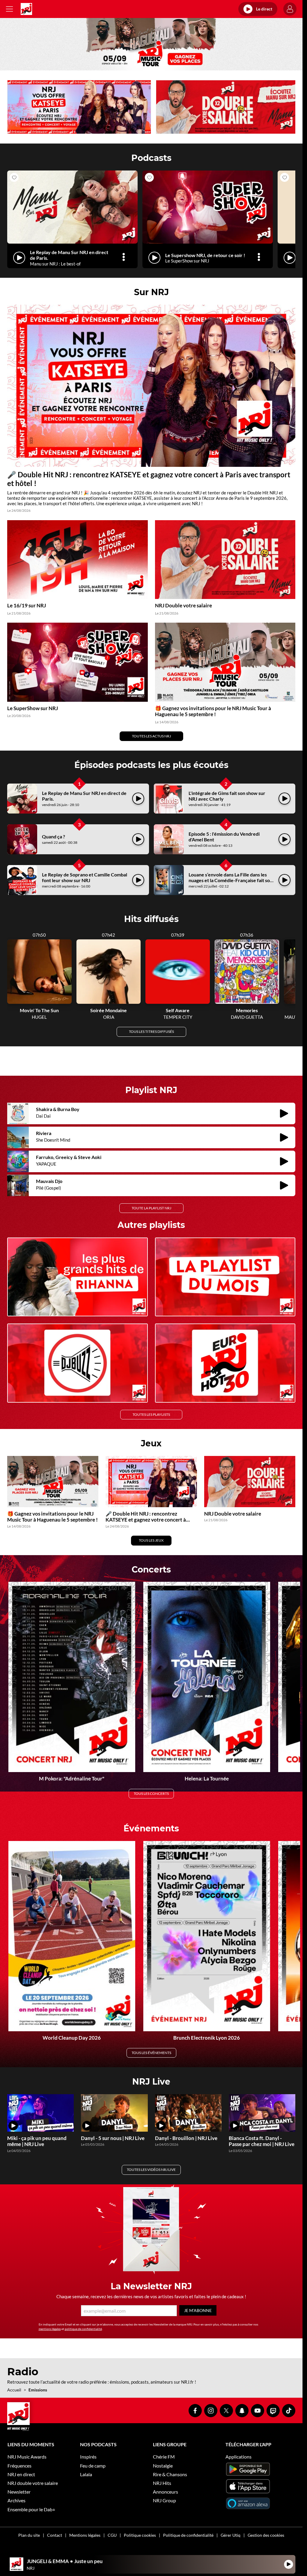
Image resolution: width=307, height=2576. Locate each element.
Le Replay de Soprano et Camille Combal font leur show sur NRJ (85, 875)
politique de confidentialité (83, 2326)
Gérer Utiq (231, 2532)
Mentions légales (85, 2532)
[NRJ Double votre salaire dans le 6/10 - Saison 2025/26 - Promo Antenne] (225, 107)
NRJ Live (151, 2079)
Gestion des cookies (266, 2532)
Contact (55, 2532)
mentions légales (50, 2326)
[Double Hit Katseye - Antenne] (78, 107)
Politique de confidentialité (188, 2532)
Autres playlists (151, 1222)
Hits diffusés (151, 917)
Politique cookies (140, 2532)
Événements (151, 1825)
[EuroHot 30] (225, 1360)
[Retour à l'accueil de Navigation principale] (26, 9)
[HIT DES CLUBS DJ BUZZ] (77, 1360)
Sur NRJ (151, 290)
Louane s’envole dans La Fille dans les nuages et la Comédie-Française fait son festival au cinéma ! (231, 878)
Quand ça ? (54, 835)
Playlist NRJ (151, 1087)
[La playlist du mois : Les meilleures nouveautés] (225, 1274)
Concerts (151, 1567)
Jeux (151, 1440)
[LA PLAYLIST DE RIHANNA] (77, 1274)
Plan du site (29, 2532)
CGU (112, 2532)
